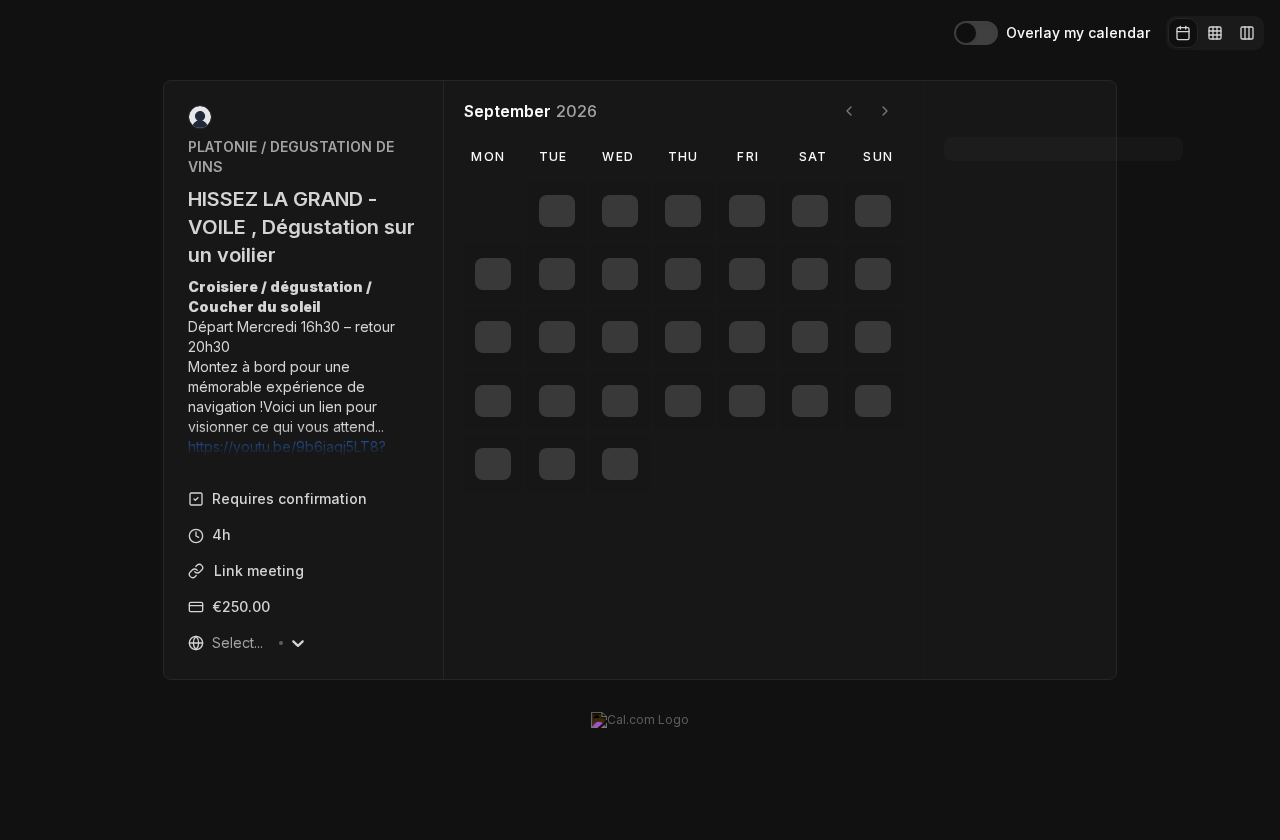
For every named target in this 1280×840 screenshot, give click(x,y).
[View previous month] (806, 111)
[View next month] (842, 111)
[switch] (976, 33)
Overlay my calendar (1078, 33)
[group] (1215, 33)
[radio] (1183, 33)
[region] (261, 367)
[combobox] (171, 643)
